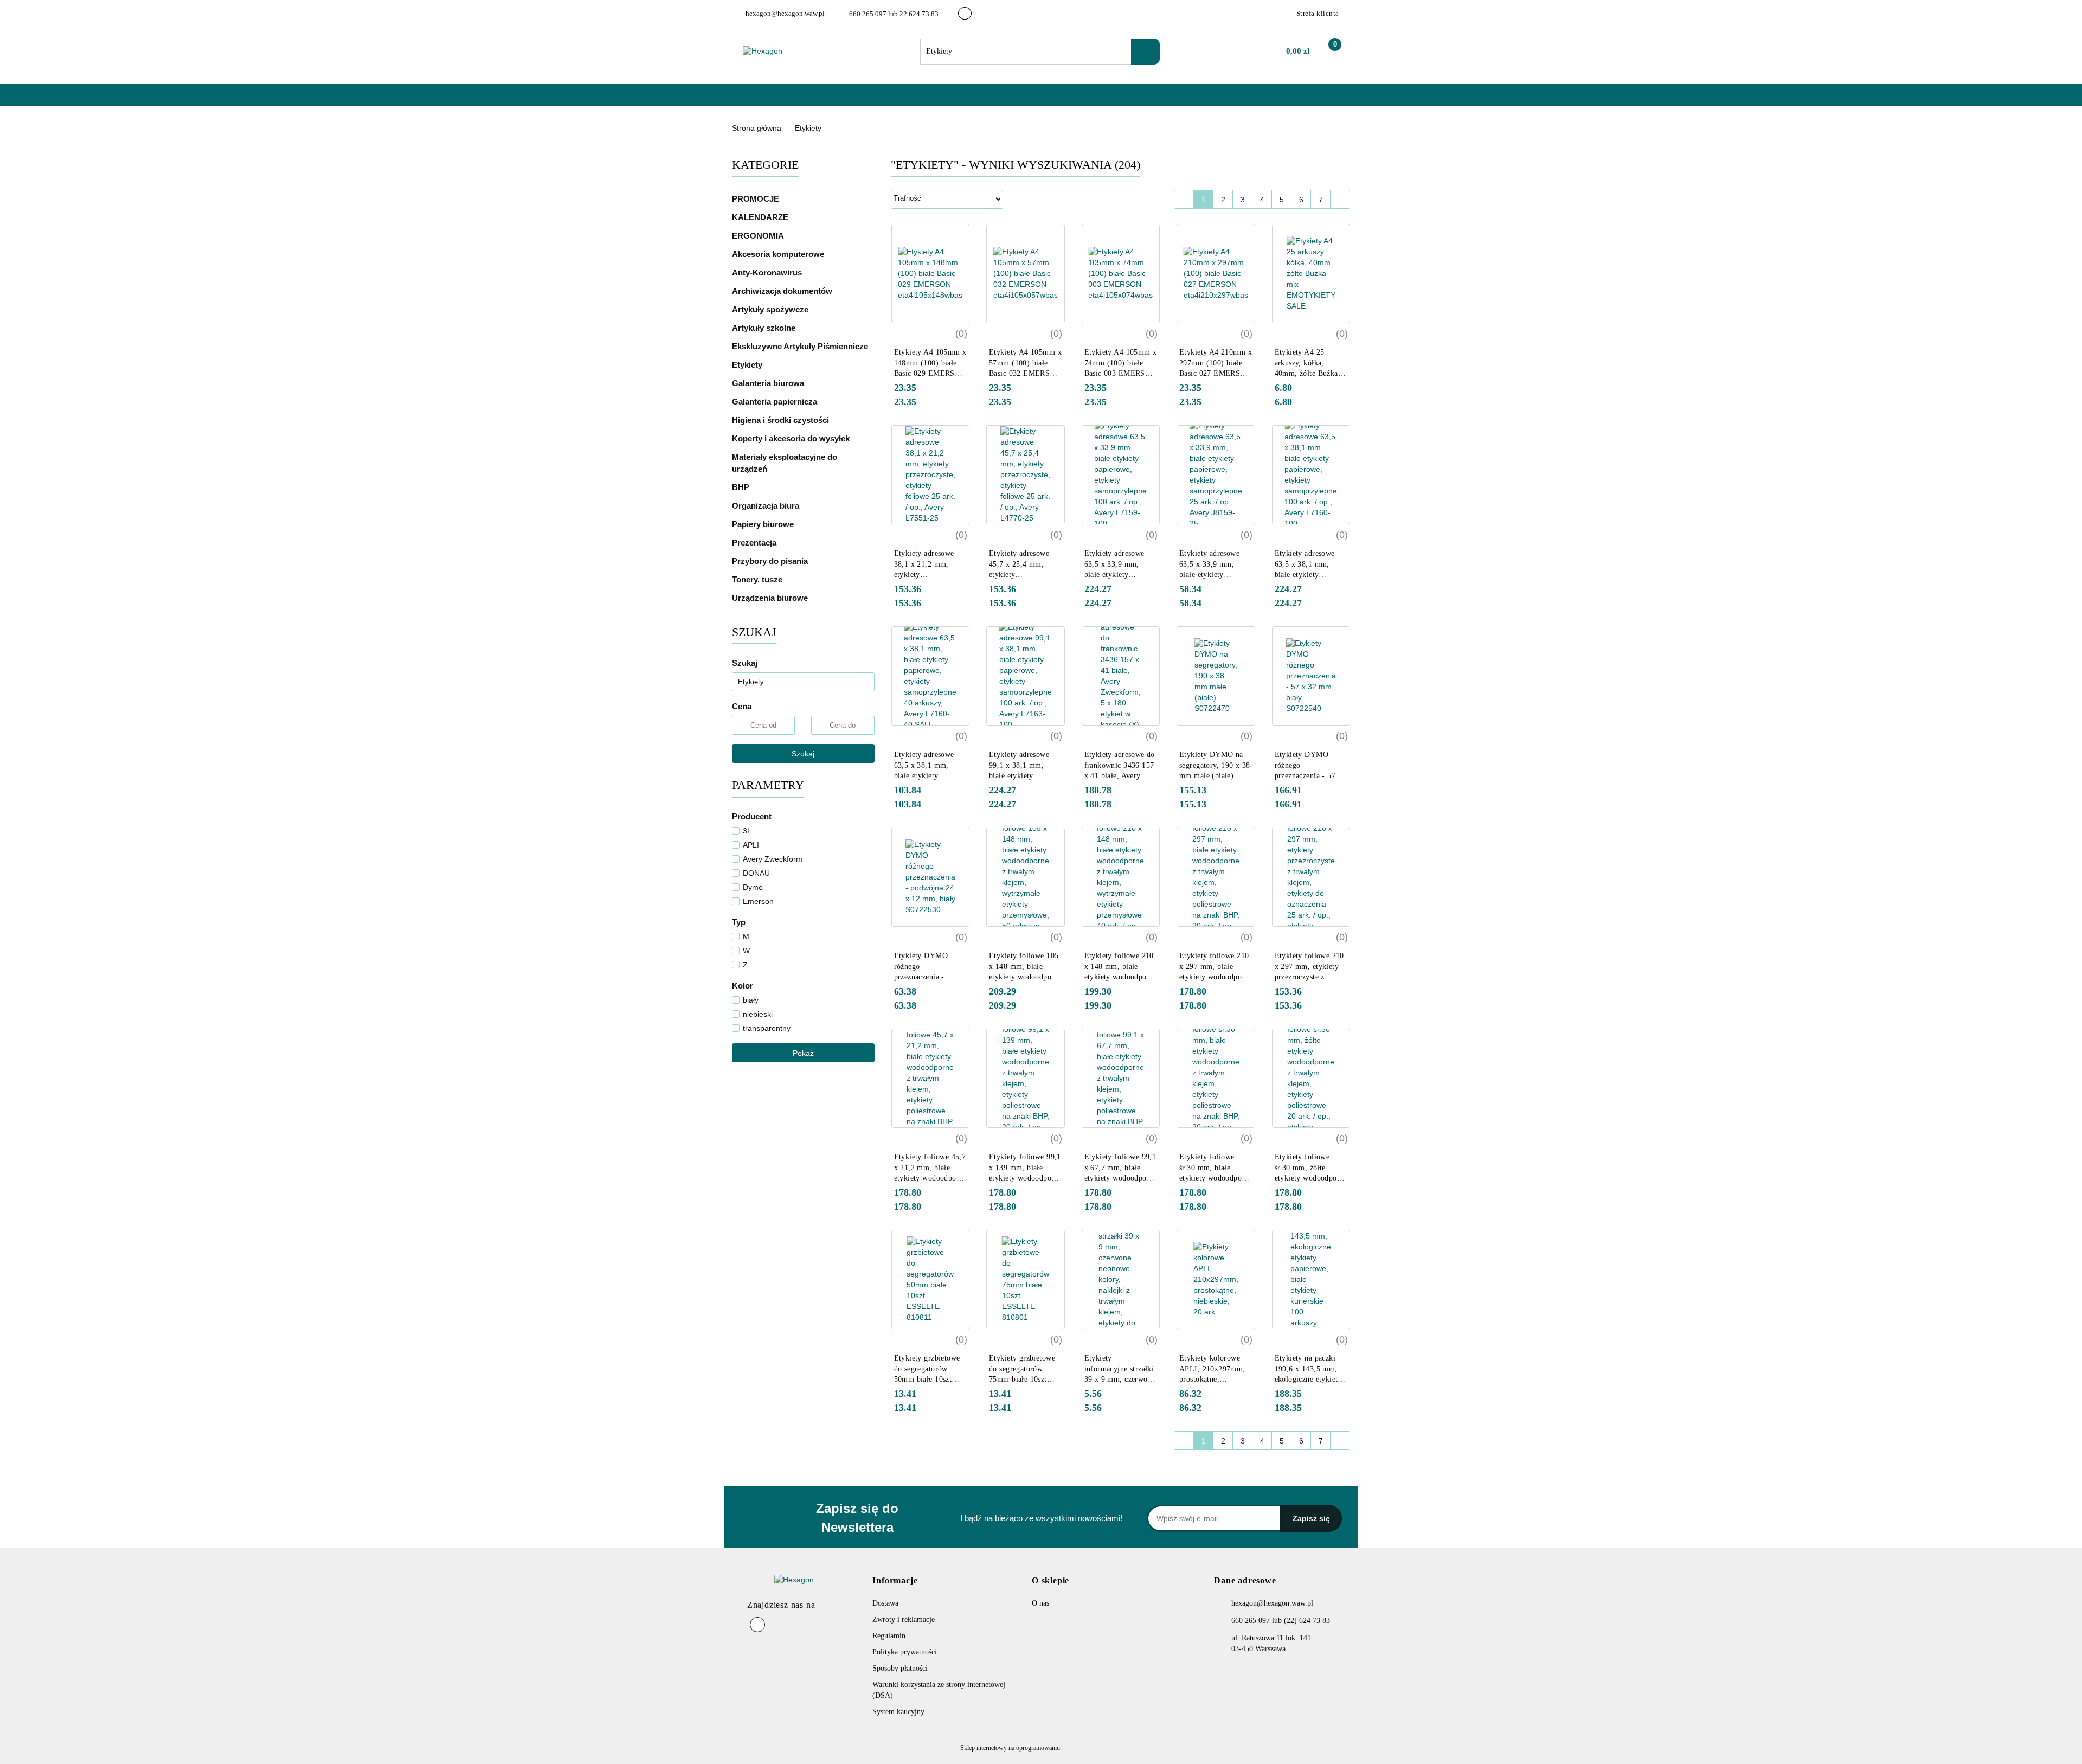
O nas (844, 100)
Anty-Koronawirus (767, 272)
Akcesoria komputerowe (779, 254)
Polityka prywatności (905, 1652)
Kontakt (885, 100)
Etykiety (748, 365)
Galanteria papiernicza (776, 402)
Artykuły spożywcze (771, 309)
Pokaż (803, 1053)
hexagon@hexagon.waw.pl (1272, 1603)
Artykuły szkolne (765, 328)
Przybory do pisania (771, 561)
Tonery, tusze (758, 579)
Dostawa (885, 1603)
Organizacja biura (767, 506)
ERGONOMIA (758, 236)
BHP (741, 487)
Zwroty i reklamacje (904, 1619)
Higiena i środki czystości (782, 420)
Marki (805, 100)
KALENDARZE (761, 217)
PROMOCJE (756, 199)
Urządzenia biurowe (771, 598)
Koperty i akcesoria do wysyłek (792, 438)
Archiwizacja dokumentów (783, 291)
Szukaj (803, 754)
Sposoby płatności (900, 1668)
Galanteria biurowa (769, 383)
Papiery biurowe (764, 524)
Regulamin (889, 1636)
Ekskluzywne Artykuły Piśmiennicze (801, 346)
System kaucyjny (898, 1712)
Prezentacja (755, 543)
